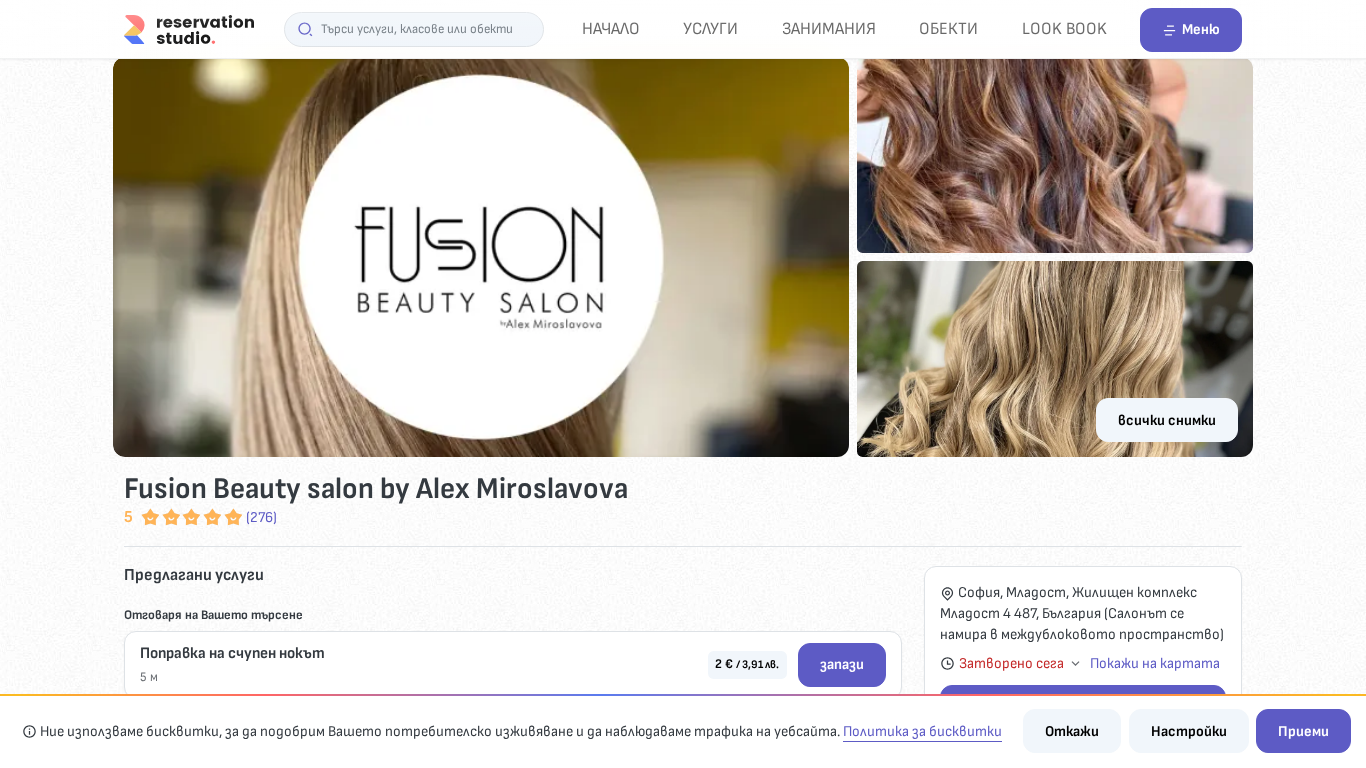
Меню (1201, 29)
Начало (611, 28)
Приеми (1303, 731)
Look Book (1064, 28)
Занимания (829, 28)
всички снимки (1167, 420)
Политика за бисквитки (922, 731)
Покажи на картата (1155, 663)
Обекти (948, 28)
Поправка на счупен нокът (232, 653)
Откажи (1072, 731)
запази (842, 664)
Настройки (1189, 731)
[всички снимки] (683, 257)
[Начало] (189, 28)
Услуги (710, 28)
